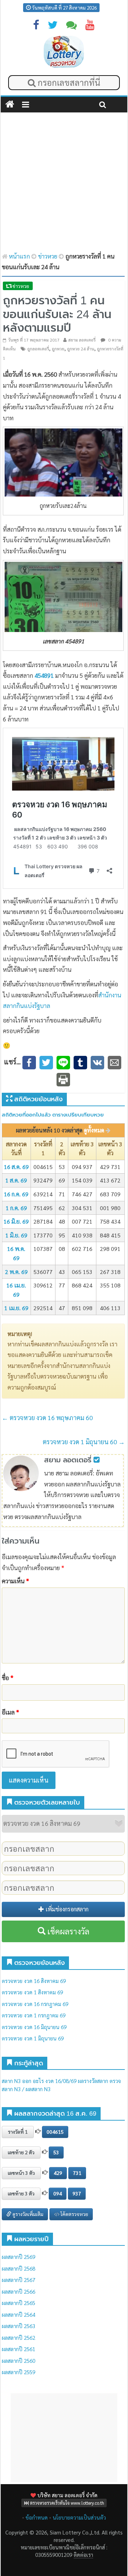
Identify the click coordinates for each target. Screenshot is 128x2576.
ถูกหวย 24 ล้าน (81, 349)
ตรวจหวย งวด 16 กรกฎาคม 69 (35, 2004)
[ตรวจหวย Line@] (71, 26)
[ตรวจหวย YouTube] (90, 26)
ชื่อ (8, 1678)
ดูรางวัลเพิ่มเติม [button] (27, 2214)
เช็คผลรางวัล (67, 1931)
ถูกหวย (58, 349)
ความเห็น (15, 1581)
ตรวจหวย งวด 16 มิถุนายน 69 (34, 2027)
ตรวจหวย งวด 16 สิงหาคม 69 (34, 1981)
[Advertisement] (64, 183)
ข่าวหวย (48, 256)
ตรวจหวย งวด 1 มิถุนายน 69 (33, 2038)
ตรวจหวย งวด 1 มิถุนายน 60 (84, 1442)
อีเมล (10, 1712)
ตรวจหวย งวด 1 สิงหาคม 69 (32, 1992)
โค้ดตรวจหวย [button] (74, 2214)
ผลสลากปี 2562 (18, 2337)
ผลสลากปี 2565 (18, 2303)
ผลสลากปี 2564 (18, 2314)
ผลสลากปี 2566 (18, 2291)
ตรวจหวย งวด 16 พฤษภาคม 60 (47, 1417)
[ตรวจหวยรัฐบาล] (64, 52)
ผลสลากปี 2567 (18, 2280)
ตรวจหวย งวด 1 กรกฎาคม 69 (34, 2015)
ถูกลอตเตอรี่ (38, 349)
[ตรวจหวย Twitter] (53, 26)
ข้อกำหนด (37, 2517)
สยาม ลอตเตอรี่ (82, 340)
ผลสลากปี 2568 (18, 2268)
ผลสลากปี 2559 (18, 2372)
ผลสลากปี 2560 (18, 2361)
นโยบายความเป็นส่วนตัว (79, 2517)
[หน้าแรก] (10, 105)
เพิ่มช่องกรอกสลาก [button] (66, 1909)
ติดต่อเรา (83, 2555)
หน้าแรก (19, 256)
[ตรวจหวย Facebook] (36, 26)
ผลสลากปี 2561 (18, 2349)
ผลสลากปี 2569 (18, 2257)
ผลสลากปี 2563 (18, 2326)
